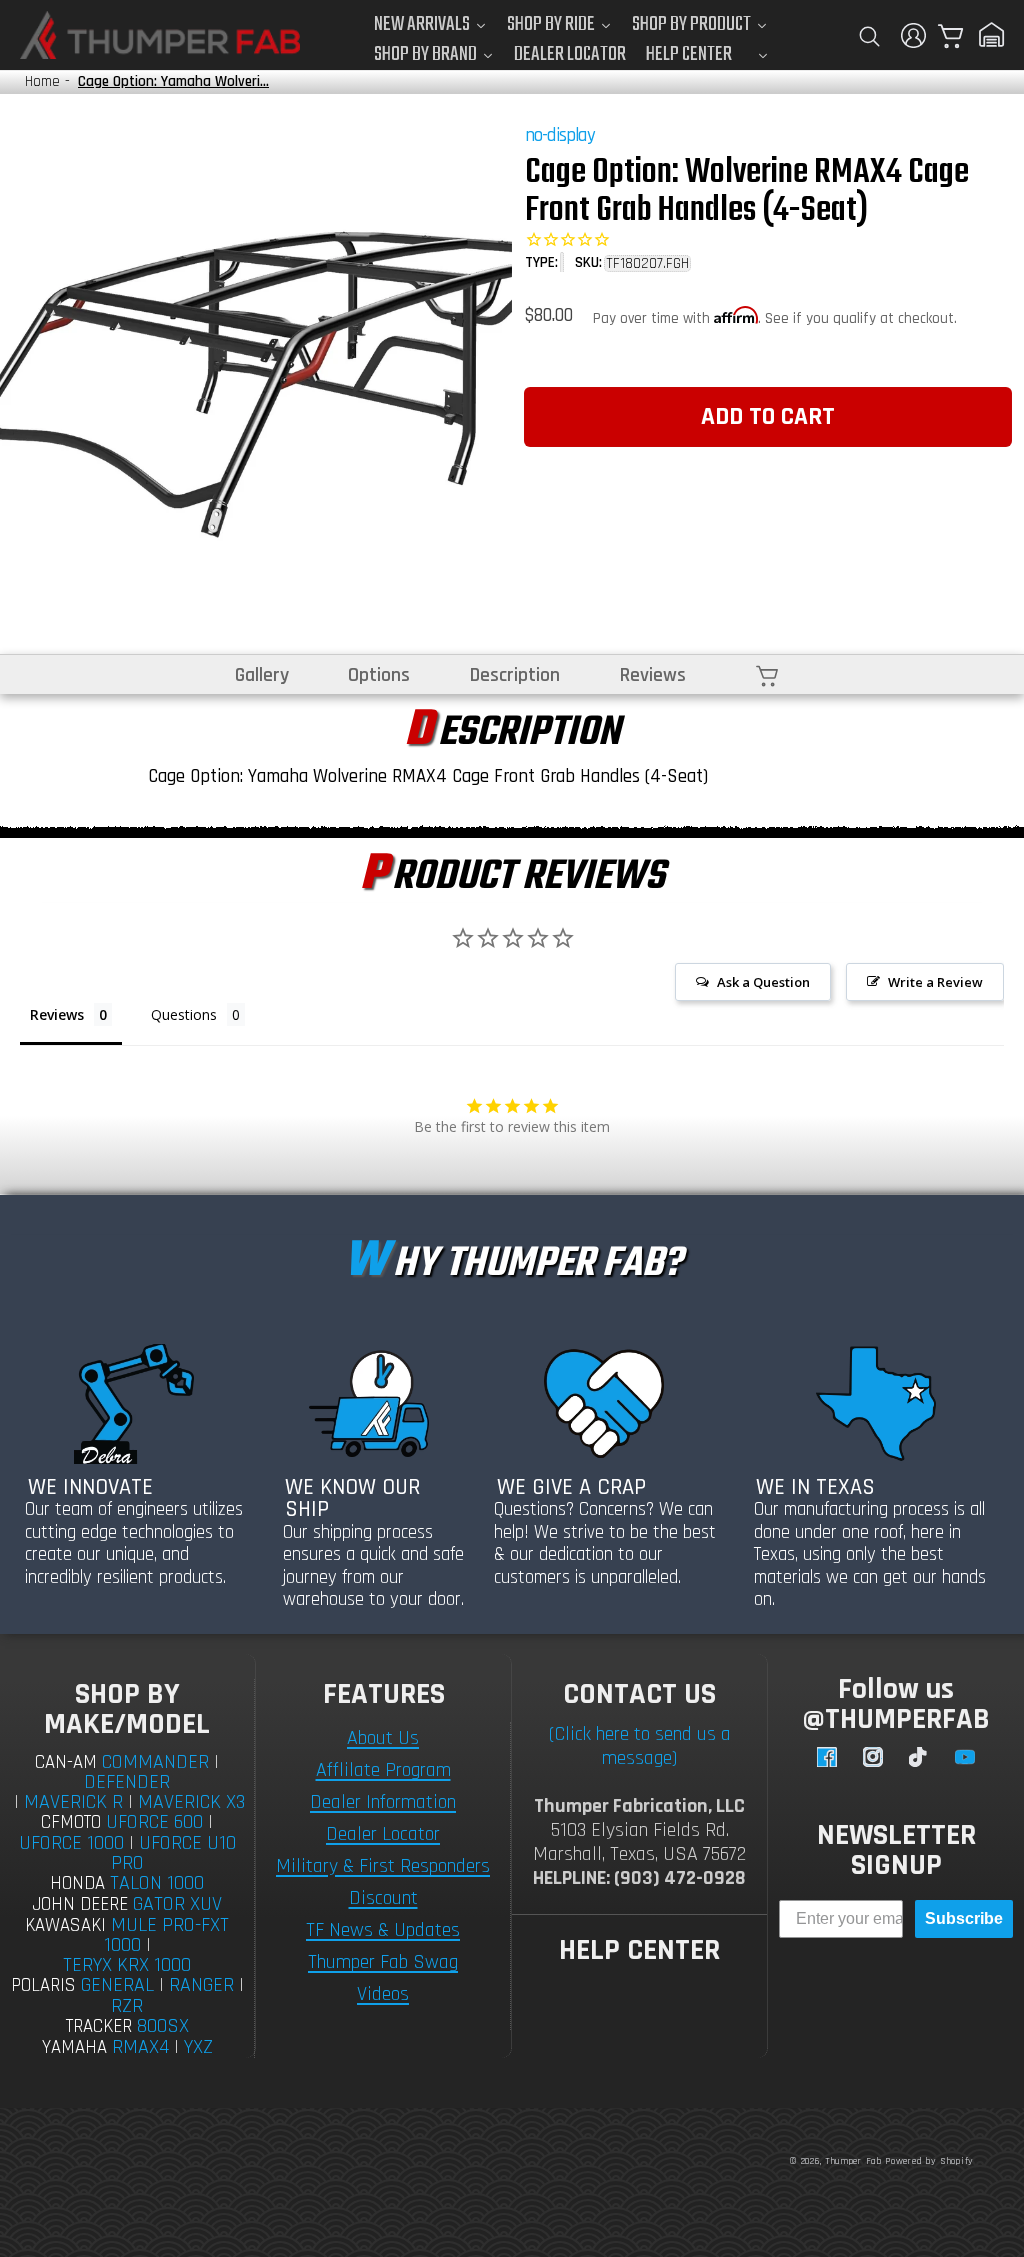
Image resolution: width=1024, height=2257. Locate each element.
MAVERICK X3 (191, 1802)
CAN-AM (66, 1762)
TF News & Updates (383, 1930)
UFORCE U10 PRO (173, 1853)
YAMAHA (74, 2047)
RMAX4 (140, 2047)
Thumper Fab (853, 2161)
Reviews (653, 675)
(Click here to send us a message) (640, 1746)
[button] (869, 35)
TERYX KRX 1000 (127, 1965)
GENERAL (117, 1985)
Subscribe (964, 1918)
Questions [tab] (184, 1014)
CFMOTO (71, 1822)
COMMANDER (155, 1762)
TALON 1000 (157, 1883)
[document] (256, 374)
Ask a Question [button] (763, 982)
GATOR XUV (177, 1904)
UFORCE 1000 (71, 1843)
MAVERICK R (73, 1802)
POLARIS (43, 1985)
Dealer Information (383, 1802)
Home (42, 81)
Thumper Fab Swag (383, 1962)
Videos (383, 1994)
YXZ (198, 2047)
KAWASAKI (65, 1925)
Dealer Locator (383, 1834)
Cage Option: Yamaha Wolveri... (173, 81)
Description (515, 675)
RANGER (201, 1985)
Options (379, 675)
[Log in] (913, 35)
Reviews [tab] (57, 1014)
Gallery (262, 675)
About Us (383, 1738)
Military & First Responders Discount (383, 1882)
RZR (127, 2006)
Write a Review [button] (935, 982)
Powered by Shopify (929, 2161)
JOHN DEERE (80, 1904)
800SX (163, 2026)
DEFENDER (127, 1782)
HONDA (77, 1883)
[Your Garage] (992, 35)
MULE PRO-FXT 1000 (167, 1935)
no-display (560, 135)
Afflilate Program (383, 1770)
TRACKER (99, 2026)
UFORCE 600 (154, 1822)
